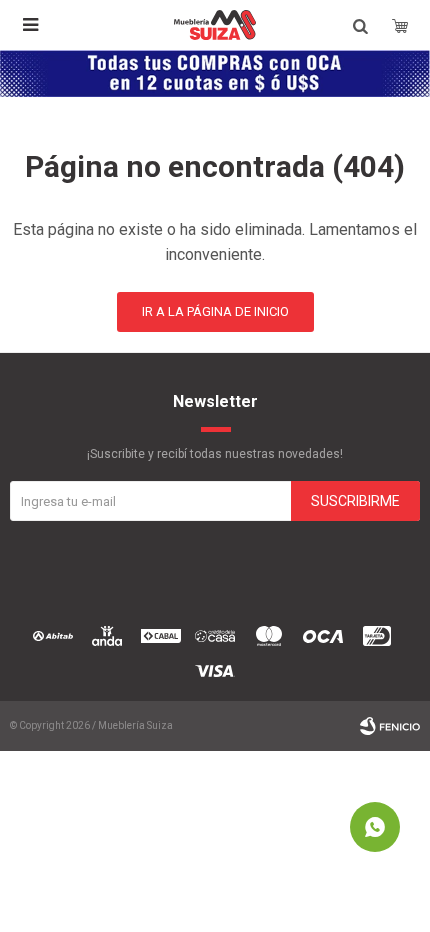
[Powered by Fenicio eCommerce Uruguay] (390, 726)
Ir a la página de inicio (215, 311)
